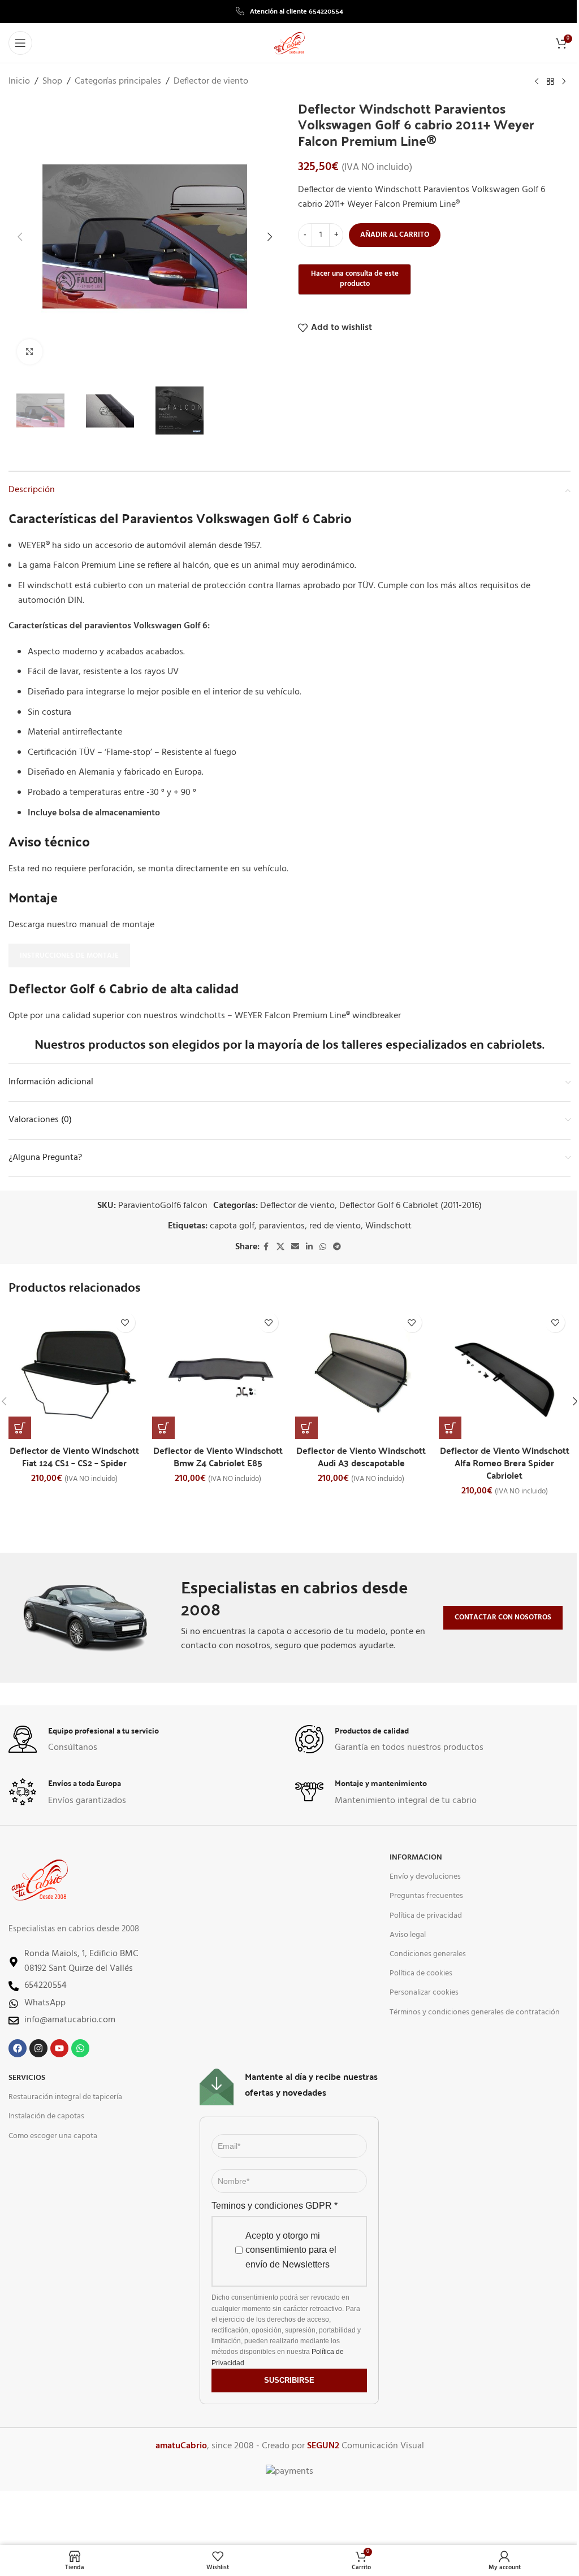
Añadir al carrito (395, 235)
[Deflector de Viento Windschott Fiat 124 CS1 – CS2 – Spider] (75, 1373)
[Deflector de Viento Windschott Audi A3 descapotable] (361, 1373)
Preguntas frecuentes (426, 1896)
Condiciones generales (428, 1954)
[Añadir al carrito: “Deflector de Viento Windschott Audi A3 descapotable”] (306, 1428)
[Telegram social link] (337, 1247)
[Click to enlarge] (30, 352)
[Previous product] (537, 82)
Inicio (19, 82)
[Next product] (564, 82)
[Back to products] (550, 82)
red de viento (335, 1226)
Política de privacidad (426, 1916)
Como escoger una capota (53, 2136)
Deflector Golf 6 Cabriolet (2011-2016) (411, 1206)
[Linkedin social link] (309, 1247)
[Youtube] (59, 2048)
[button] (20, 237)
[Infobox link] (289, 11)
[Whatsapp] (80, 2048)
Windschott (388, 1226)
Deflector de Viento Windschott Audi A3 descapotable (361, 1456)
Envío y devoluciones (425, 1877)
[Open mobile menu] (20, 43)
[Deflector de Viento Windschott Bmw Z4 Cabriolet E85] (218, 1373)
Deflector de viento (211, 82)
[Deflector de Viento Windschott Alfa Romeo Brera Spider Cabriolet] (505, 1373)
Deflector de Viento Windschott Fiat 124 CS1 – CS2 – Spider (74, 1456)
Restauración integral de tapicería (65, 2097)
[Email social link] (295, 1247)
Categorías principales (118, 82)
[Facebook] (18, 2048)
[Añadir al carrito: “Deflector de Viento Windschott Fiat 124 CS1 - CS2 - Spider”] (20, 1428)
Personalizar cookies (424, 1993)
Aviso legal (408, 1935)
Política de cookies (421, 1973)
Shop (52, 82)
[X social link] (280, 1247)
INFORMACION (416, 1858)
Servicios (27, 2078)
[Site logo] (289, 43)
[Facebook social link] (266, 1247)
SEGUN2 (323, 2446)
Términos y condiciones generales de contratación (475, 2012)
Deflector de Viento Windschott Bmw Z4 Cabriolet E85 (218, 1456)
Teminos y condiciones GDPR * (275, 2206)
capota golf (232, 1226)
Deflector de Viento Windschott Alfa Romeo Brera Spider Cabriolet (505, 1463)
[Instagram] (38, 2048)
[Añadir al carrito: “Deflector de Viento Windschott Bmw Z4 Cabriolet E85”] (163, 1428)
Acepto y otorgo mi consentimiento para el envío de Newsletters (291, 2250)
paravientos (282, 1226)
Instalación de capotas (46, 2116)
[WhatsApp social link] (323, 1247)
